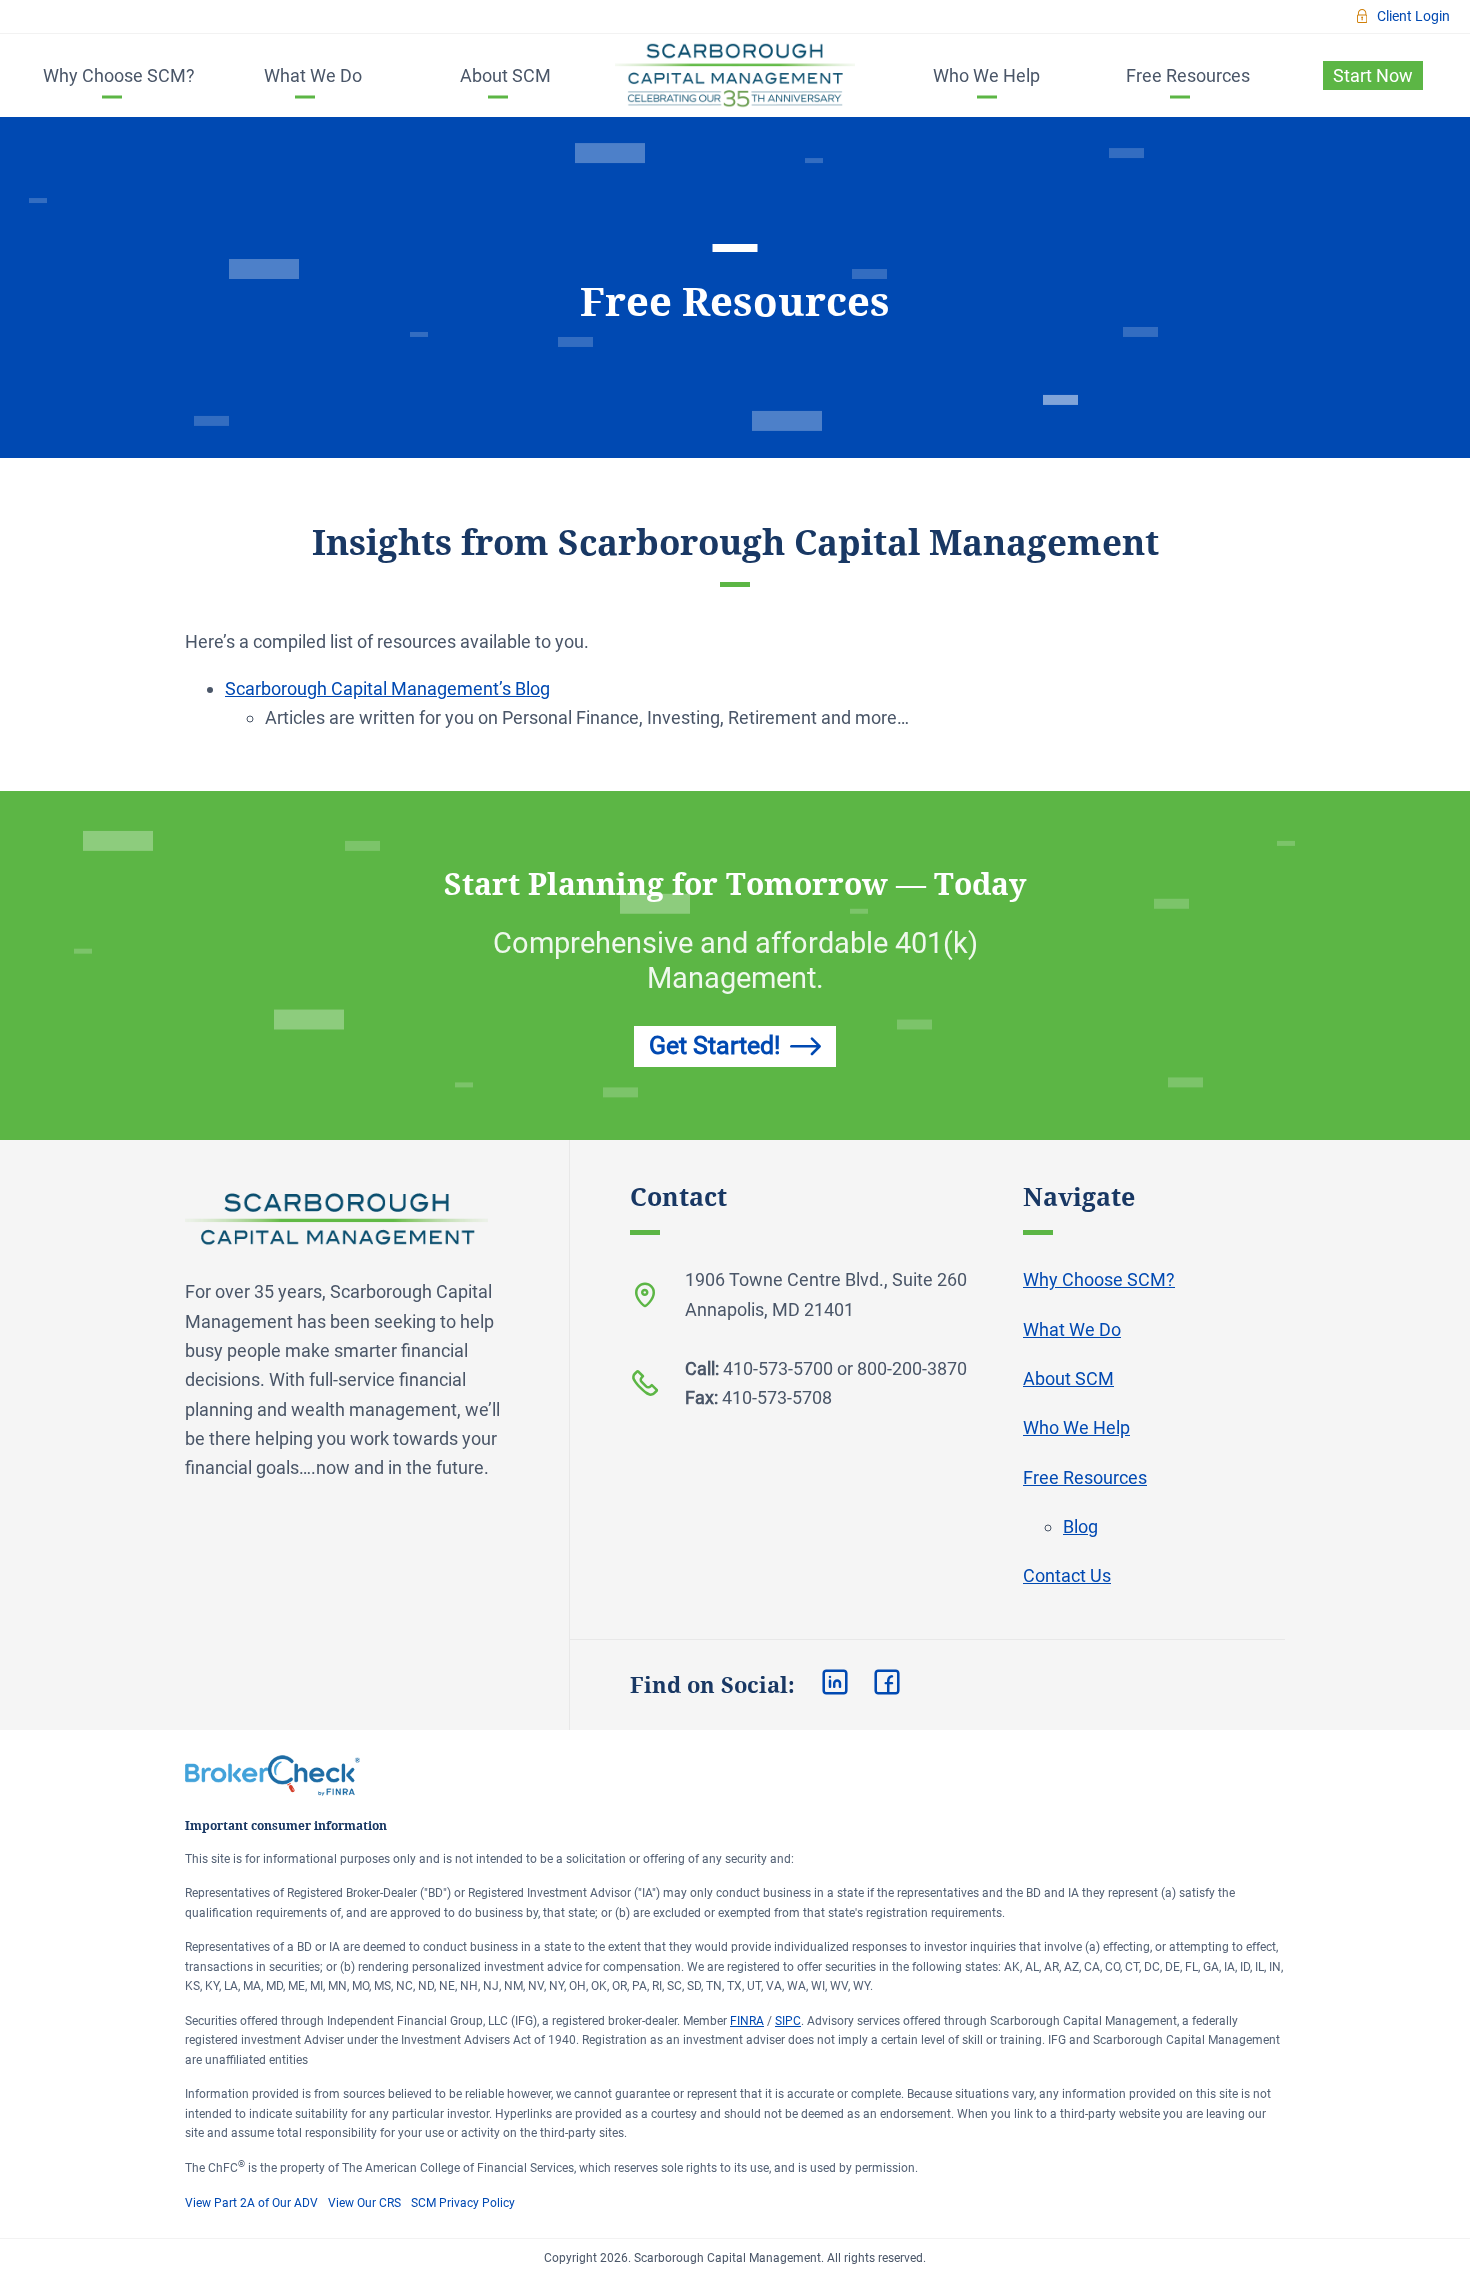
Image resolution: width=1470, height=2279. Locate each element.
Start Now (1373, 75)
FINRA (747, 2021)
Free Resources (1188, 75)
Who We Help (986, 75)
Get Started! (714, 1045)
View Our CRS (364, 2203)
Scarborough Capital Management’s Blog (387, 688)
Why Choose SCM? (119, 75)
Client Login (1413, 16)
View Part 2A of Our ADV (251, 2203)
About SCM (505, 75)
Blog (1080, 1526)
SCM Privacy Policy (463, 2203)
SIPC (788, 2021)
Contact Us (1067, 1575)
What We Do (313, 75)
